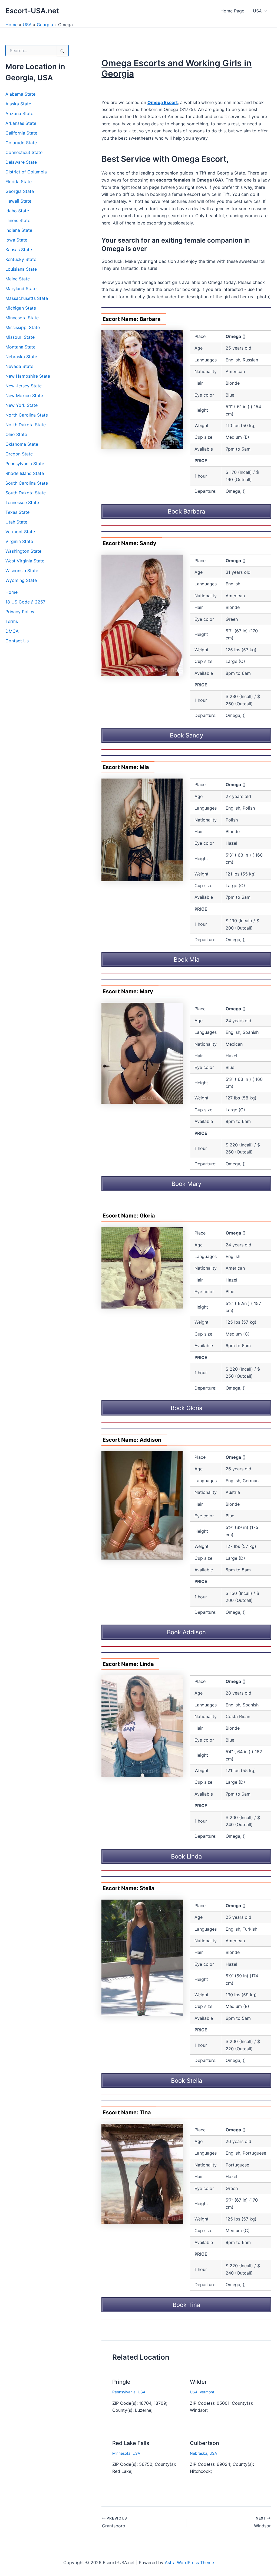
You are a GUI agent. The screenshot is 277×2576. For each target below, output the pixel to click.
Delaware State (21, 162)
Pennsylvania (124, 2392)
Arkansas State (21, 123)
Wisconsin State (22, 571)
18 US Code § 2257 (25, 602)
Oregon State (19, 454)
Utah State (16, 522)
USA (257, 11)
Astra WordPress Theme (189, 2562)
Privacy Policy (20, 612)
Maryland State (21, 289)
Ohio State (16, 434)
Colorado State (21, 143)
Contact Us (17, 641)
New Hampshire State (28, 376)
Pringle (121, 2382)
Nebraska (199, 2453)
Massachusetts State (27, 298)
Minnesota (121, 2453)
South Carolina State (27, 483)
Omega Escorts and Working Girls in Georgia (177, 68)
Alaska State (18, 104)
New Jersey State (24, 386)
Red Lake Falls (131, 2443)
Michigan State (21, 308)
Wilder (198, 2382)
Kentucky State (21, 259)
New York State (22, 405)
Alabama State (20, 94)
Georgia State (20, 191)
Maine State (18, 279)
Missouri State (20, 337)
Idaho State (17, 211)
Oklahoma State (22, 444)
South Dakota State (26, 493)
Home (11, 25)
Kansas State (19, 250)
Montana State (20, 347)
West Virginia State (25, 561)
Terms (12, 621)
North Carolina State (27, 415)
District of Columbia (26, 172)
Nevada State (19, 366)
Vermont (207, 2392)
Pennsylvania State (25, 464)
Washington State (23, 551)
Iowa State (16, 240)
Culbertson (205, 2443)
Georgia (45, 25)
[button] (265, 11)
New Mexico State (24, 395)
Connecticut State (24, 152)
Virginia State (19, 541)
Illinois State (18, 220)
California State (21, 133)
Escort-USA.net (32, 11)
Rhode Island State (25, 473)
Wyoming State (21, 580)
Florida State (19, 182)
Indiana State (19, 230)
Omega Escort (163, 102)
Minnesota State (22, 318)
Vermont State (20, 532)
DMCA (12, 631)
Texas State (17, 512)
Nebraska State (21, 357)
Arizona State (19, 113)
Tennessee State (22, 502)
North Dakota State (26, 425)
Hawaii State (18, 201)
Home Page (232, 11)
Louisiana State (21, 269)
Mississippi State (23, 327)
